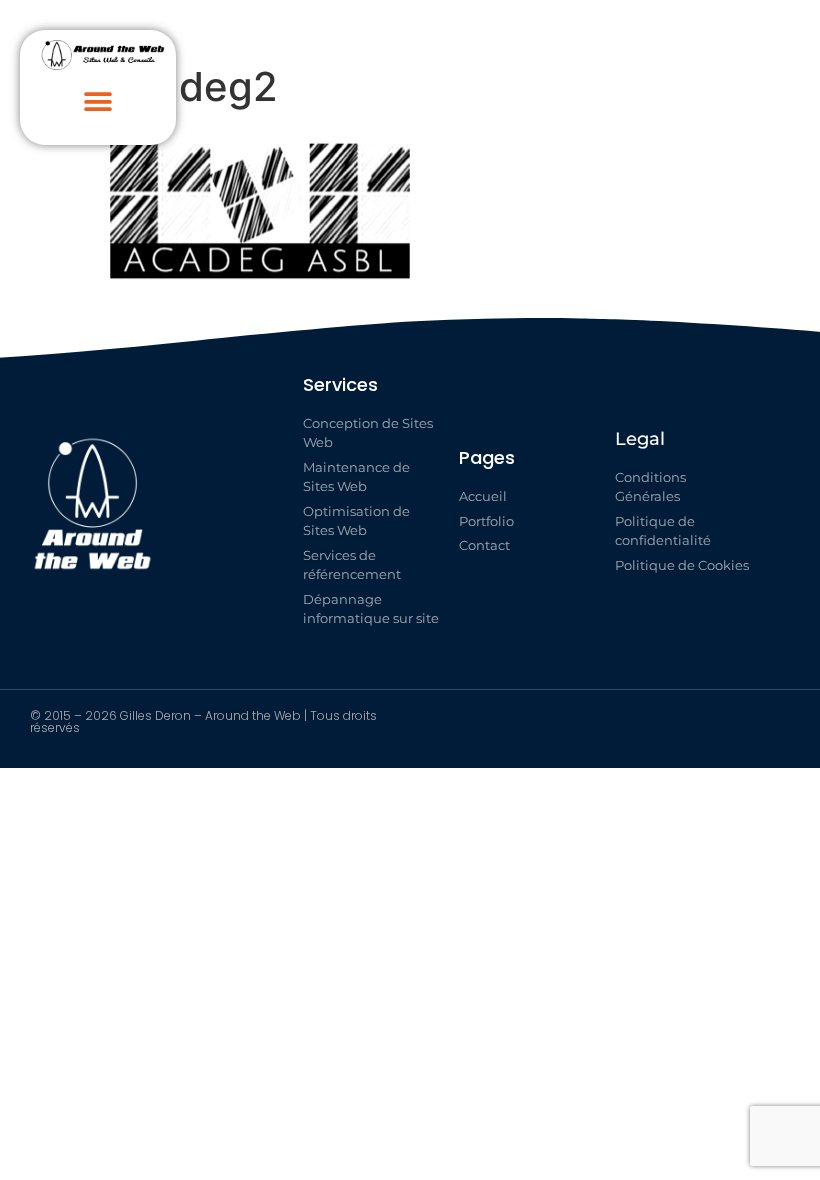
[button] (98, 102)
